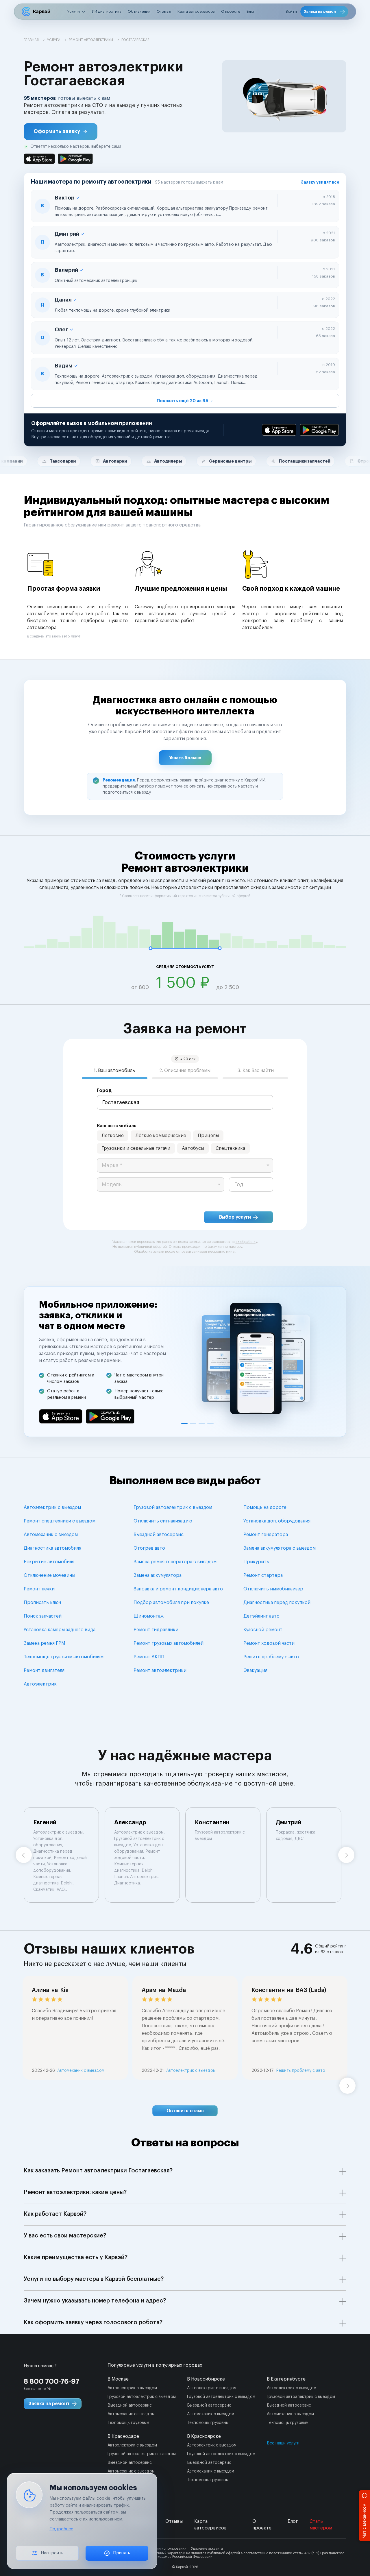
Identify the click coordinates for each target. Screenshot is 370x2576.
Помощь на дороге (265, 1507)
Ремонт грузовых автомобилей (169, 1643)
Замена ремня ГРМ (44, 1643)
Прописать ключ (42, 1603)
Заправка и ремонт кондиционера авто (178, 1589)
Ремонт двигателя (44, 1670)
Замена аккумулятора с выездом (280, 1548)
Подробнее (61, 2529)
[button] (61, 132)
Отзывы (164, 11)
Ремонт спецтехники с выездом (60, 1521)
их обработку (246, 1242)
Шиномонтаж (149, 1616)
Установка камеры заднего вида (60, 1630)
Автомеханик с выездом (51, 1535)
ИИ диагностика (107, 11)
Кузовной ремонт (263, 1630)
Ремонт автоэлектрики (160, 1670)
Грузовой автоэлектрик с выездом (173, 1507)
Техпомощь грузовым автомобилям (64, 1657)
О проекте (231, 11)
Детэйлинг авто (261, 1616)
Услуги (74, 11)
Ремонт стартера (263, 1575)
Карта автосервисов (196, 11)
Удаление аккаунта (207, 2549)
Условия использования (167, 2549)
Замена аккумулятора (158, 1575)
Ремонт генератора (266, 1535)
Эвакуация (255, 1670)
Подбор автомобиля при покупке (171, 1603)
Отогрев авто (149, 1548)
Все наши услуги (283, 2443)
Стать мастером (321, 2525)
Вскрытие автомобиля (49, 1562)
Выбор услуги (235, 1217)
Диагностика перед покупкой (277, 1603)
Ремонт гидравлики (156, 1630)
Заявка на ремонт (321, 11)
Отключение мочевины (49, 1575)
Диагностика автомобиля (52, 1548)
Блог (251, 11)
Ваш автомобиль (117, 1126)
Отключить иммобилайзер (273, 1589)
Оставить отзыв (185, 2111)
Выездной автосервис (159, 1535)
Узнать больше (185, 758)
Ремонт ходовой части (269, 1643)
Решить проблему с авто (271, 1657)
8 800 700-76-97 (52, 2381)
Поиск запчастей (43, 1616)
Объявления (139, 11)
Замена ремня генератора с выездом (175, 1562)
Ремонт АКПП (149, 1657)
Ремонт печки (39, 1589)
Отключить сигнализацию (163, 1521)
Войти (291, 11)
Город (104, 1091)
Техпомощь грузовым (128, 2423)
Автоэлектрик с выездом (52, 1507)
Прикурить (256, 1562)
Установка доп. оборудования (277, 1521)
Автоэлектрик (40, 1684)
